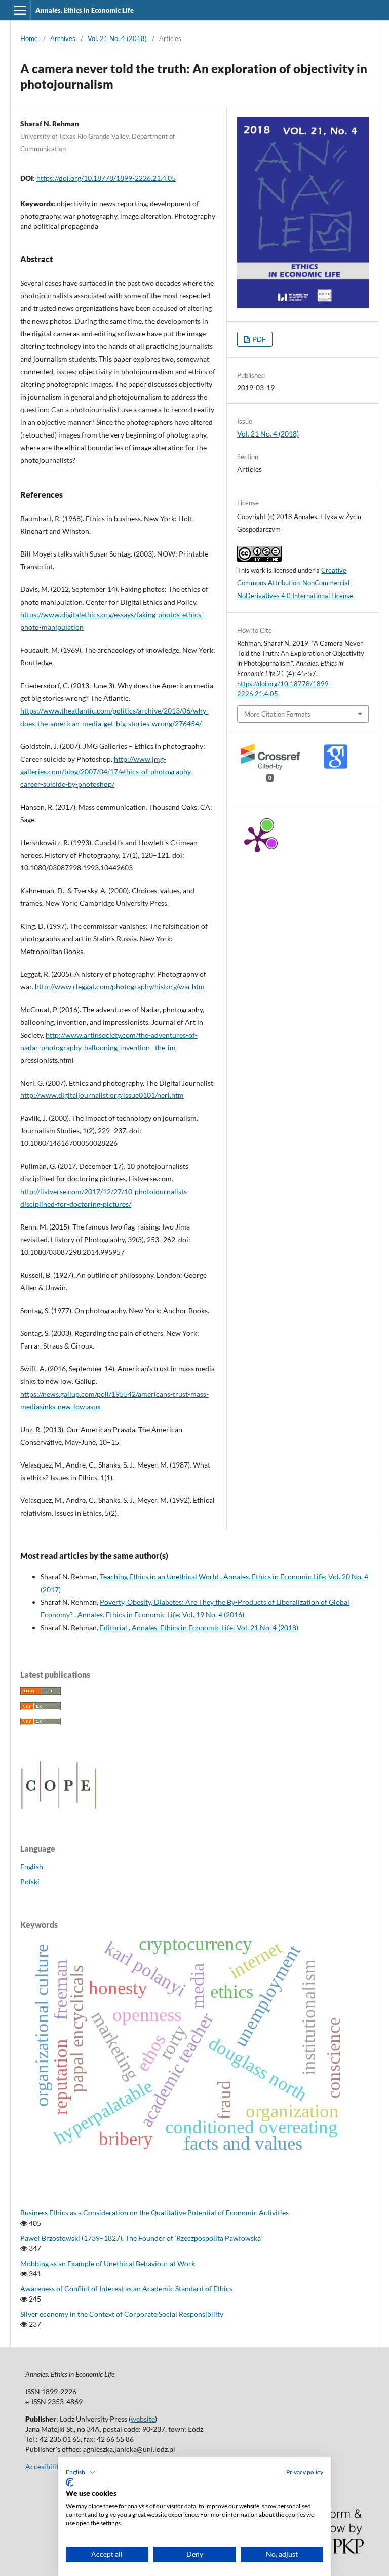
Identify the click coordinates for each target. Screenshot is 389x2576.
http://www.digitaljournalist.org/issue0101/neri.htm (102, 1095)
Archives (63, 38)
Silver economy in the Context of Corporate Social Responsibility (122, 2314)
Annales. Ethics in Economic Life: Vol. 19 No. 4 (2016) (161, 1615)
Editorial (114, 1627)
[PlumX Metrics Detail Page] (257, 839)
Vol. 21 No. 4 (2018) (117, 38)
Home (29, 38)
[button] (81, 2472)
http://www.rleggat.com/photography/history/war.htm (120, 987)
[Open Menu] (20, 10)
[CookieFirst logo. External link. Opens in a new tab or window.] (70, 2482)
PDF (258, 339)
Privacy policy (305, 2472)
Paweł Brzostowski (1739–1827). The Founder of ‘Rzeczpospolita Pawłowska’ (141, 2238)
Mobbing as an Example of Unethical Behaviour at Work (108, 2263)
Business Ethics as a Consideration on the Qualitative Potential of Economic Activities (154, 2213)
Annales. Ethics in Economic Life (85, 10)
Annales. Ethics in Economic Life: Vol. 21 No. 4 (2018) (215, 1627)
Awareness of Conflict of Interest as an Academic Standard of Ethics (126, 2289)
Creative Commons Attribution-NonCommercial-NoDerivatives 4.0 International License (295, 583)
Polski (30, 1881)
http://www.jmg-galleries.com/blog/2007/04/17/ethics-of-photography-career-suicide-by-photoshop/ (107, 771)
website (143, 2419)
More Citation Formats (277, 714)
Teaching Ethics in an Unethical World (160, 1577)
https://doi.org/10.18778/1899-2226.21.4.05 (106, 178)
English (32, 1866)
